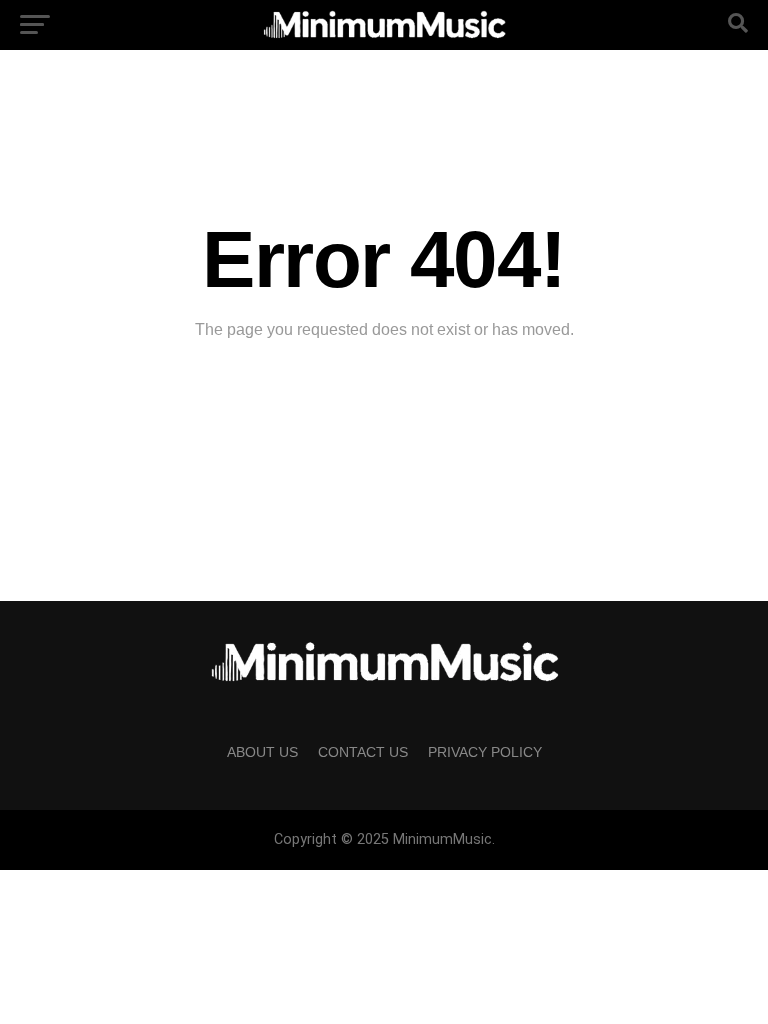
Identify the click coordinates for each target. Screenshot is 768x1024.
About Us (262, 752)
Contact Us (363, 752)
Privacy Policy (485, 752)
